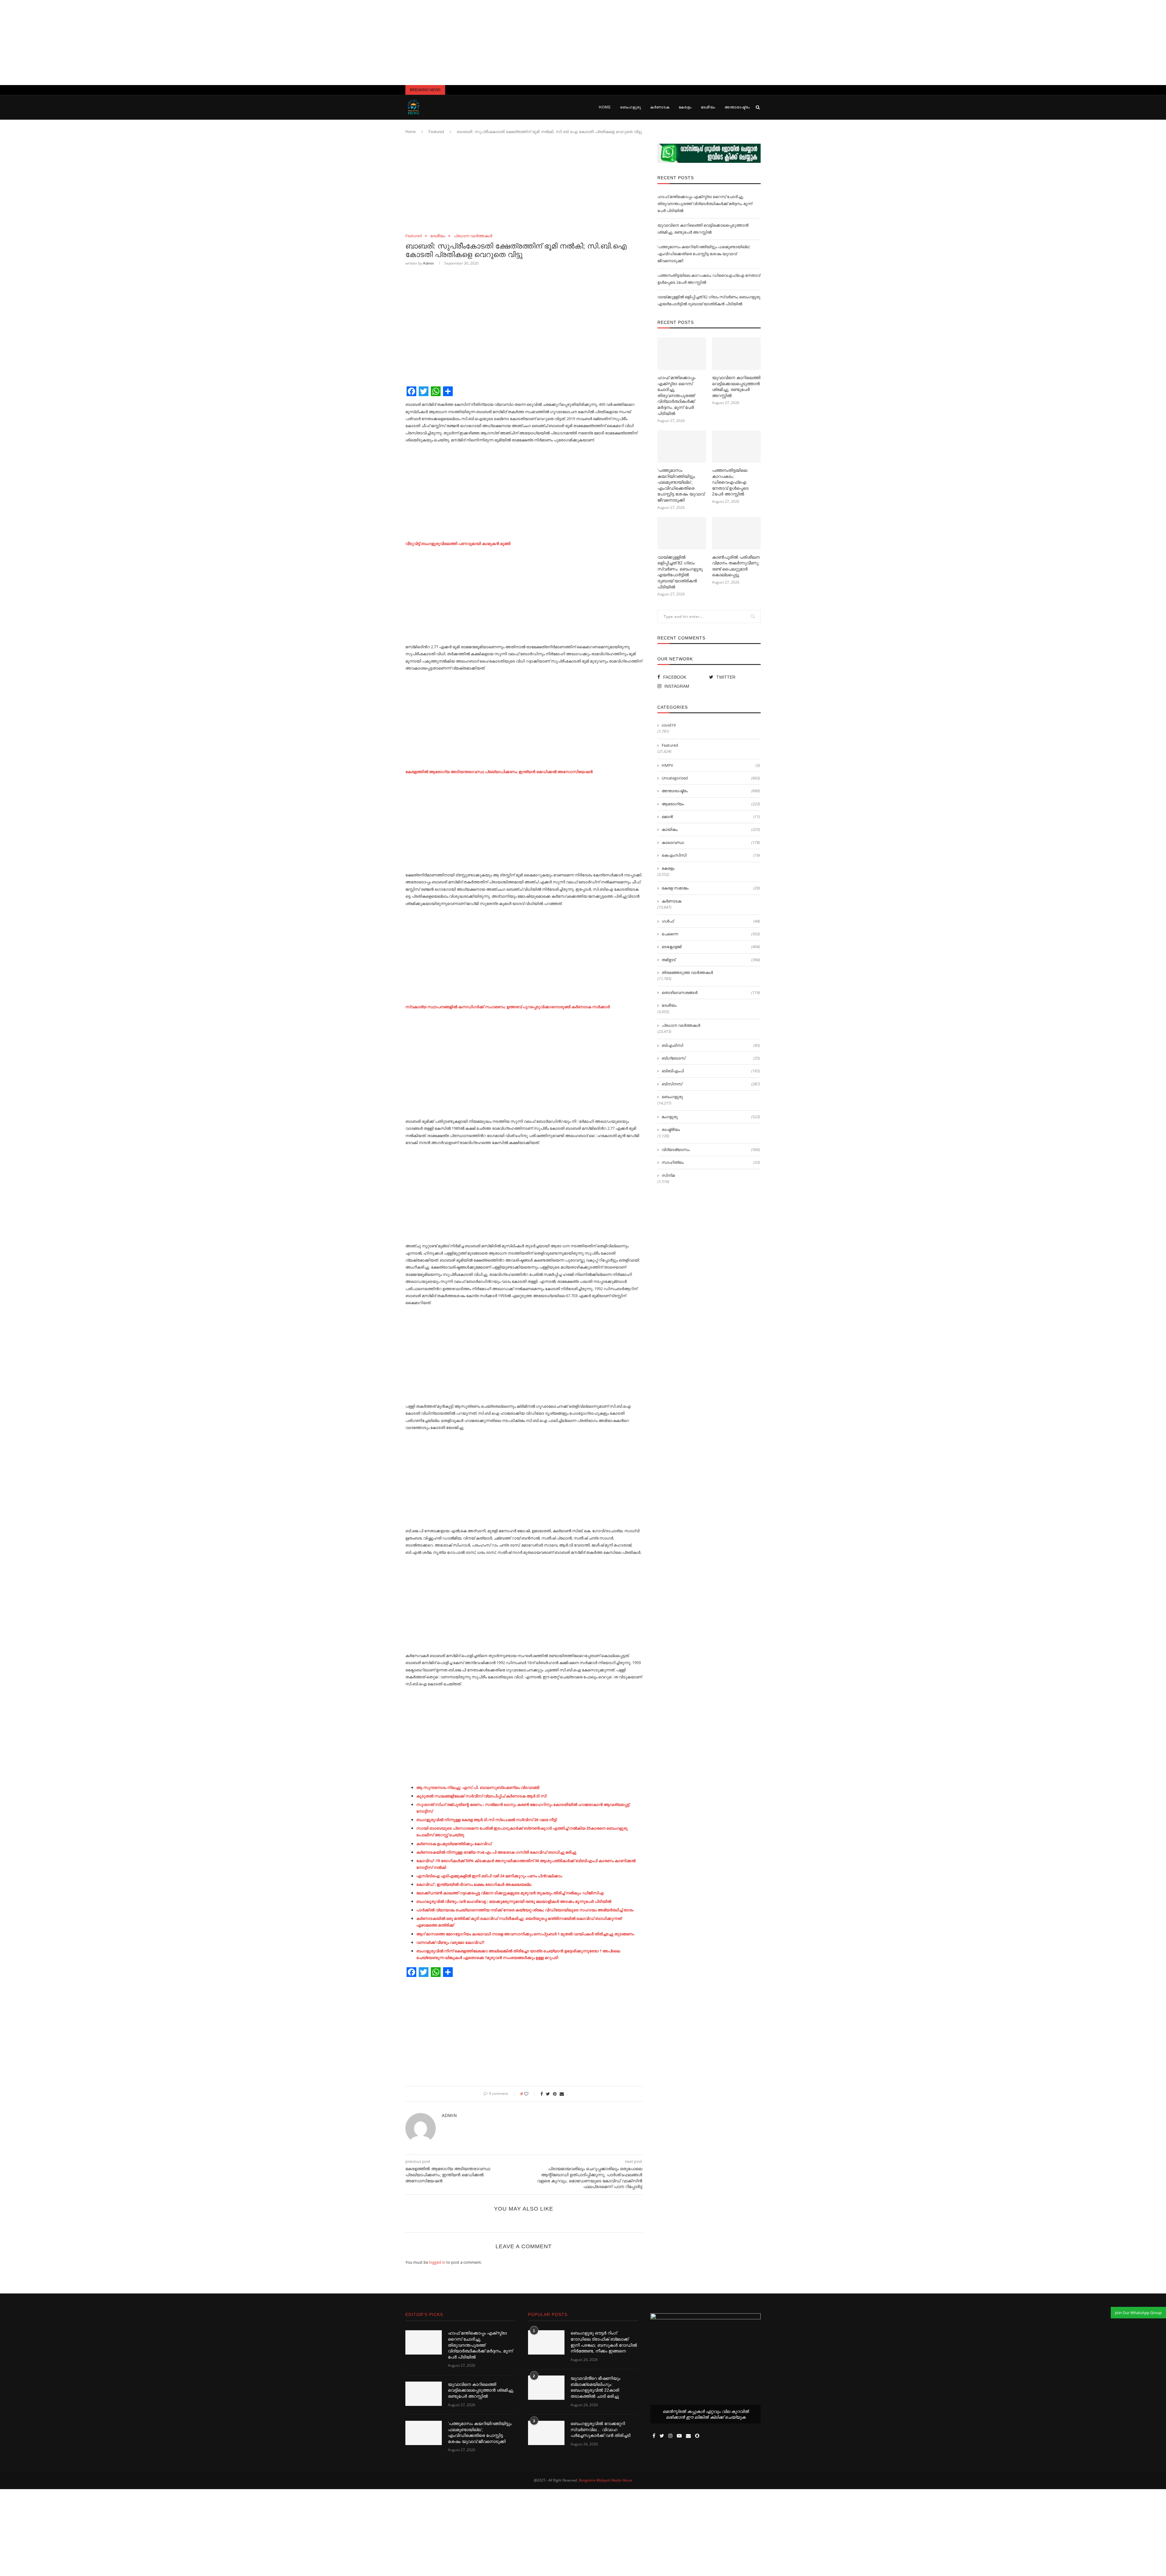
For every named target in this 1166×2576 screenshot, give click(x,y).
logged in (437, 2262)
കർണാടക (660, 107)
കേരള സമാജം (711, 888)
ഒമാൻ (711, 817)
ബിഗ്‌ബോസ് (711, 1058)
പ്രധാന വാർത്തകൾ (473, 236)
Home (605, 107)
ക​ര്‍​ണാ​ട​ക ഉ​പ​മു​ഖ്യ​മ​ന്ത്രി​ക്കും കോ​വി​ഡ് (454, 1844)
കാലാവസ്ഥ (711, 842)
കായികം (711, 829)
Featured (436, 132)
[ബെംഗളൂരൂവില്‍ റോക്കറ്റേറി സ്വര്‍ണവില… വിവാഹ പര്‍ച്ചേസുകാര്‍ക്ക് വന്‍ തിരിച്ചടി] (546, 2433)
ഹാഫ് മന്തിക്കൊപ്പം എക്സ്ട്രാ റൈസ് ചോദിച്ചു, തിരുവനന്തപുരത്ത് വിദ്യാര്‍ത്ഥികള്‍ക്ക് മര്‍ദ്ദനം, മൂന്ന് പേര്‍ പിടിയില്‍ (705, 204)
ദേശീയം (708, 107)
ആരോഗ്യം (711, 804)
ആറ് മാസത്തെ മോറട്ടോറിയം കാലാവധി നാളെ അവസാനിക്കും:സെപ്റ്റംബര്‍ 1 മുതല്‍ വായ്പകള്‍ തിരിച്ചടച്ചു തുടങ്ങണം (525, 1934)
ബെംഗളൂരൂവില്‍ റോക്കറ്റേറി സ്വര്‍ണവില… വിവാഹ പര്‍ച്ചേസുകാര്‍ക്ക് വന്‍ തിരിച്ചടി (600, 2429)
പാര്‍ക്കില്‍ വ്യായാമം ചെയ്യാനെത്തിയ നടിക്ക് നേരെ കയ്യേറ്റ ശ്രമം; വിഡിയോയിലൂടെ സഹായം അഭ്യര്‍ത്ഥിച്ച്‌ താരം (525, 1910)
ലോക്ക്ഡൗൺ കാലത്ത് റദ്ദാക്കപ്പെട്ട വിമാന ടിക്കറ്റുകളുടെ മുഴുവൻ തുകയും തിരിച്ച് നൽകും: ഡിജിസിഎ (510, 1893)
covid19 (669, 725)
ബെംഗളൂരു (631, 107)
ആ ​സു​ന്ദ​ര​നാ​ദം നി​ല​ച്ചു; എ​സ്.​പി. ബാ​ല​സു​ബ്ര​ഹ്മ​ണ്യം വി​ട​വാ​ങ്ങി (478, 1787)
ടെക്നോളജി (711, 947)
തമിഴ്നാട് (711, 960)
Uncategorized (711, 778)
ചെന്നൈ (711, 934)
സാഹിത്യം (711, 1162)
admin (428, 263)
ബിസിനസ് (711, 1084)
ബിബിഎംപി (711, 1071)
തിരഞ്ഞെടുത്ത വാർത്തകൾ (687, 972)
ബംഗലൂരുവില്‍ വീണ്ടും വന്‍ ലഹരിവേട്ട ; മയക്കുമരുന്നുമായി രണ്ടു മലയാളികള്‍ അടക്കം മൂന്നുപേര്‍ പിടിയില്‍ (514, 1901)
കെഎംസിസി (711, 855)
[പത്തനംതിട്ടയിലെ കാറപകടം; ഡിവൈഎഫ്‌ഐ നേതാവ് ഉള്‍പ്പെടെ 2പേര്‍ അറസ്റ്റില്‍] (736, 447)
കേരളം (685, 107)
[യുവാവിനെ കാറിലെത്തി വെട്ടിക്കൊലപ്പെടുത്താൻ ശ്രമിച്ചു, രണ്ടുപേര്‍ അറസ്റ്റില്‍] (736, 354)
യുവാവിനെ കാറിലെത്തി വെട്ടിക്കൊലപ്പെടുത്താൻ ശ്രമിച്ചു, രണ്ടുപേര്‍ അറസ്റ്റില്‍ (736, 387)
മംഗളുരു (711, 1117)
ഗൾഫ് (711, 921)
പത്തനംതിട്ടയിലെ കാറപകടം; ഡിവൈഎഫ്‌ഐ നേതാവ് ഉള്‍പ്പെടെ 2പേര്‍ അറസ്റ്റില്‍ (730, 482)
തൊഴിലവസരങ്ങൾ (711, 992)
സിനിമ (668, 1175)
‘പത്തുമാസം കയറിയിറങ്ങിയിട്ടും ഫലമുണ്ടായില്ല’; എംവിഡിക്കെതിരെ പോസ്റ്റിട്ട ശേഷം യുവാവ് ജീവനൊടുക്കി (704, 254)
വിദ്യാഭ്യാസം (711, 1149)
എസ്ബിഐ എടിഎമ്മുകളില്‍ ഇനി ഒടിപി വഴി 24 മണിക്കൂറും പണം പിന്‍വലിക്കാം (489, 1876)
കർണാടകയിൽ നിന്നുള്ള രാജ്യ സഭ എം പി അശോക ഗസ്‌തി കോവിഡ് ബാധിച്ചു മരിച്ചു (496, 1852)
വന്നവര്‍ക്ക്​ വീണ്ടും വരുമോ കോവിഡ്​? (450, 1942)
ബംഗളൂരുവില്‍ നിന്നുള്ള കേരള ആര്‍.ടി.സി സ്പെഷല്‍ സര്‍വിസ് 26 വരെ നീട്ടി (487, 1820)
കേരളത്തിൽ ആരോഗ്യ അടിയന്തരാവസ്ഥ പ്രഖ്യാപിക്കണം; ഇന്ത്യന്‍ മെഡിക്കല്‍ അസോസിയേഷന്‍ (499, 772)
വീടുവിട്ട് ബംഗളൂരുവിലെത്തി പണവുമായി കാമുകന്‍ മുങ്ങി (458, 543)
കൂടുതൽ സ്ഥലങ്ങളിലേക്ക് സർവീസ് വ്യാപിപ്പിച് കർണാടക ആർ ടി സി (481, 1796)
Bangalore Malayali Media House (605, 2480)
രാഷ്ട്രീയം (671, 1129)
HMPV (711, 765)
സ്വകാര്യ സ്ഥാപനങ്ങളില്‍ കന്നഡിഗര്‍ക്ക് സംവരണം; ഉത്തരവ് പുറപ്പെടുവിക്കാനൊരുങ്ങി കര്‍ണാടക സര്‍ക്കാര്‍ (508, 1007)
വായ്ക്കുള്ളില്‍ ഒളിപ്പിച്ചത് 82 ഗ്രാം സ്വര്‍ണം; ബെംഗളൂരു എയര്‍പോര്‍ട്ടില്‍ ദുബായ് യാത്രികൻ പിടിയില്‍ (680, 572)
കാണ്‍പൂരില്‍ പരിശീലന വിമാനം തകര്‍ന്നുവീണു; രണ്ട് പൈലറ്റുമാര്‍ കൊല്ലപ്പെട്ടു (736, 566)
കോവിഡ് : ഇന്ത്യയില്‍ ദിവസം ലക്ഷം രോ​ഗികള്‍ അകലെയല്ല (474, 1884)
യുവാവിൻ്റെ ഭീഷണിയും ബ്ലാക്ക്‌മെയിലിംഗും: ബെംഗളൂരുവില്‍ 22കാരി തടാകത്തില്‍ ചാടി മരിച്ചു (595, 2387)
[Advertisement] (583, 43)
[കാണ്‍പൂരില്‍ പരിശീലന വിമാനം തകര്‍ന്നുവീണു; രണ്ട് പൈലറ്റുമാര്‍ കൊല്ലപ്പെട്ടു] (736, 533)
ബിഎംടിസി (711, 1045)
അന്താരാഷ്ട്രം (737, 107)
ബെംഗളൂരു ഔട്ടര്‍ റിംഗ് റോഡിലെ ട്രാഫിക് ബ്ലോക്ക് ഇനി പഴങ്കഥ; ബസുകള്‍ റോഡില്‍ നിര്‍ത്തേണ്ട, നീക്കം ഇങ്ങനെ (604, 2342)
